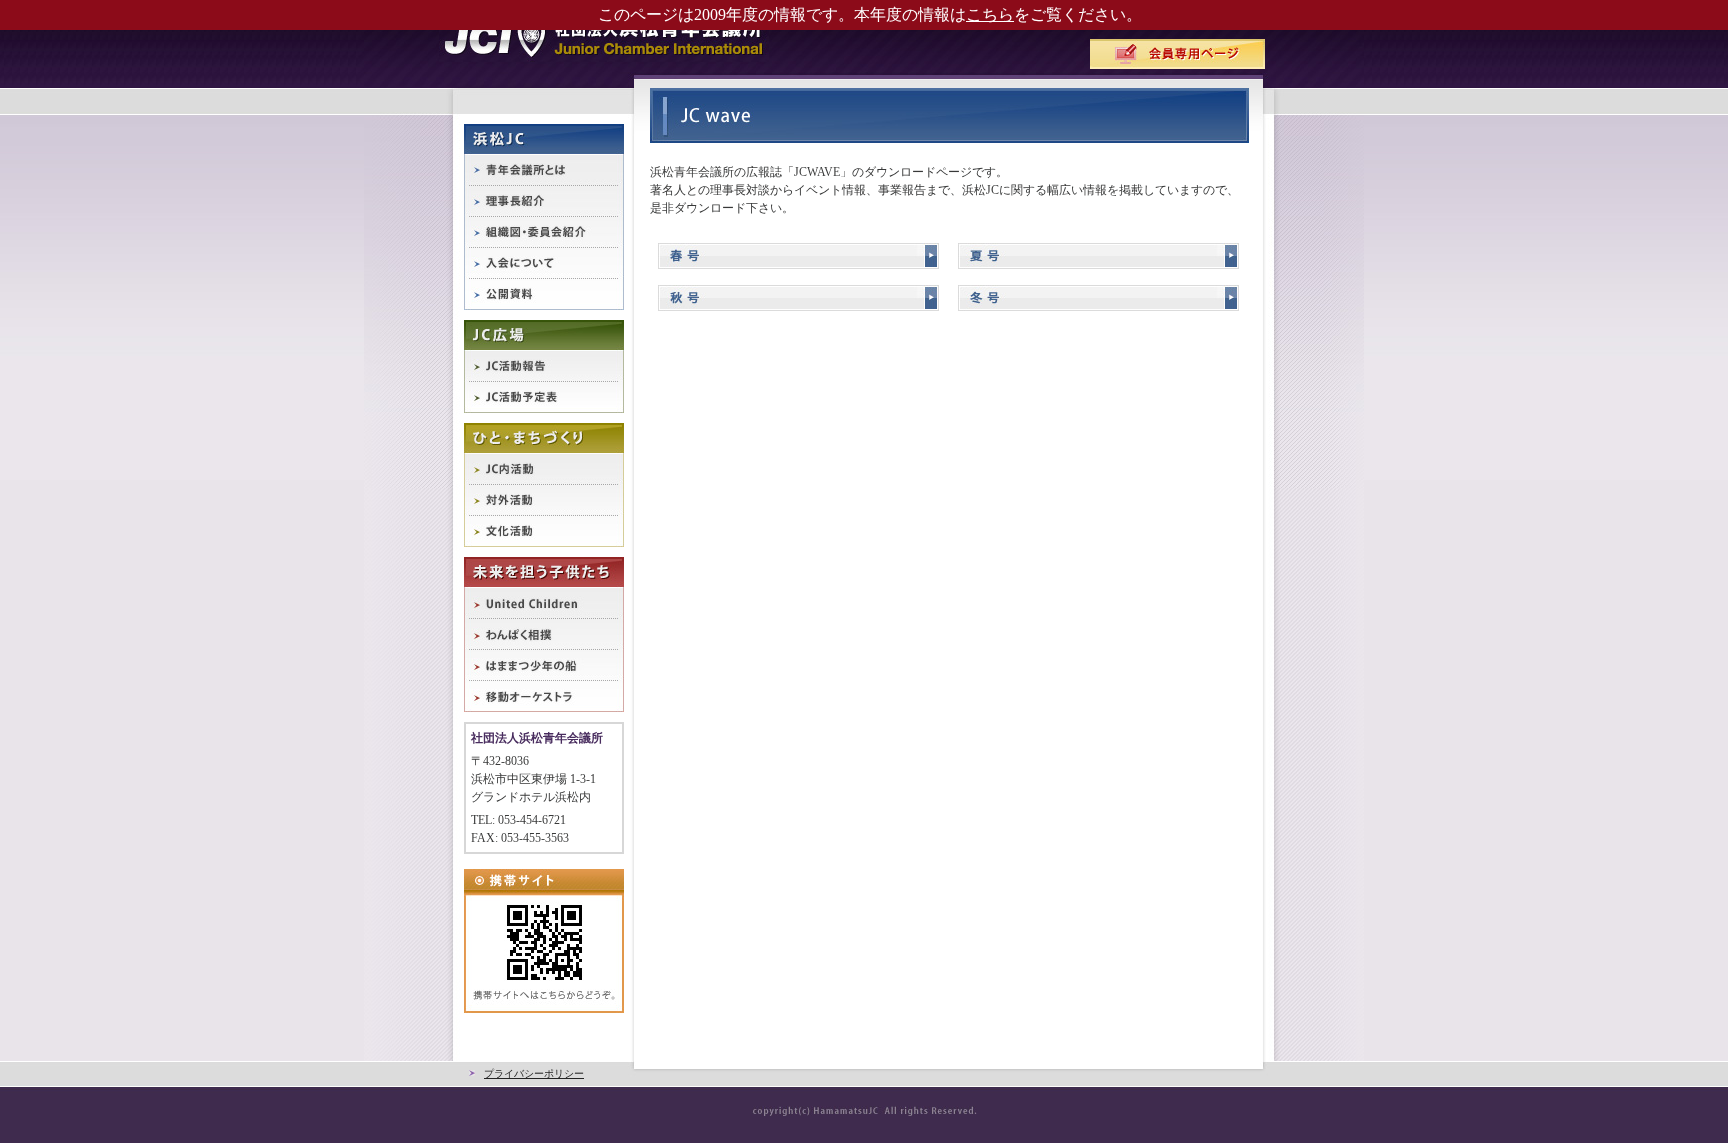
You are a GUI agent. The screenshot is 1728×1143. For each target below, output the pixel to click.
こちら (990, 14)
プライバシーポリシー (534, 1073)
